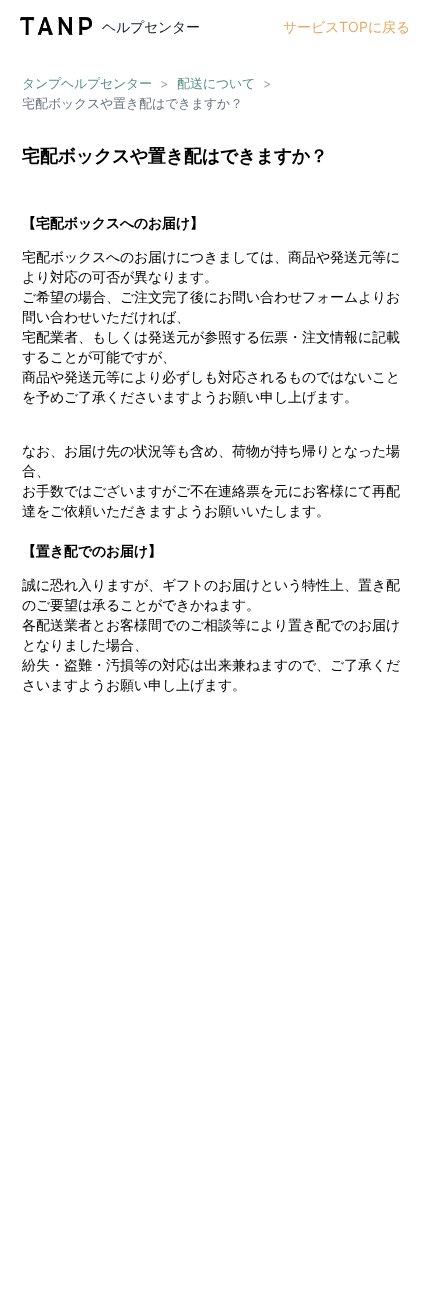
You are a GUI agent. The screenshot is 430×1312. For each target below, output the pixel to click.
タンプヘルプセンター (87, 83)
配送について (216, 83)
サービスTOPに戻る (346, 26)
